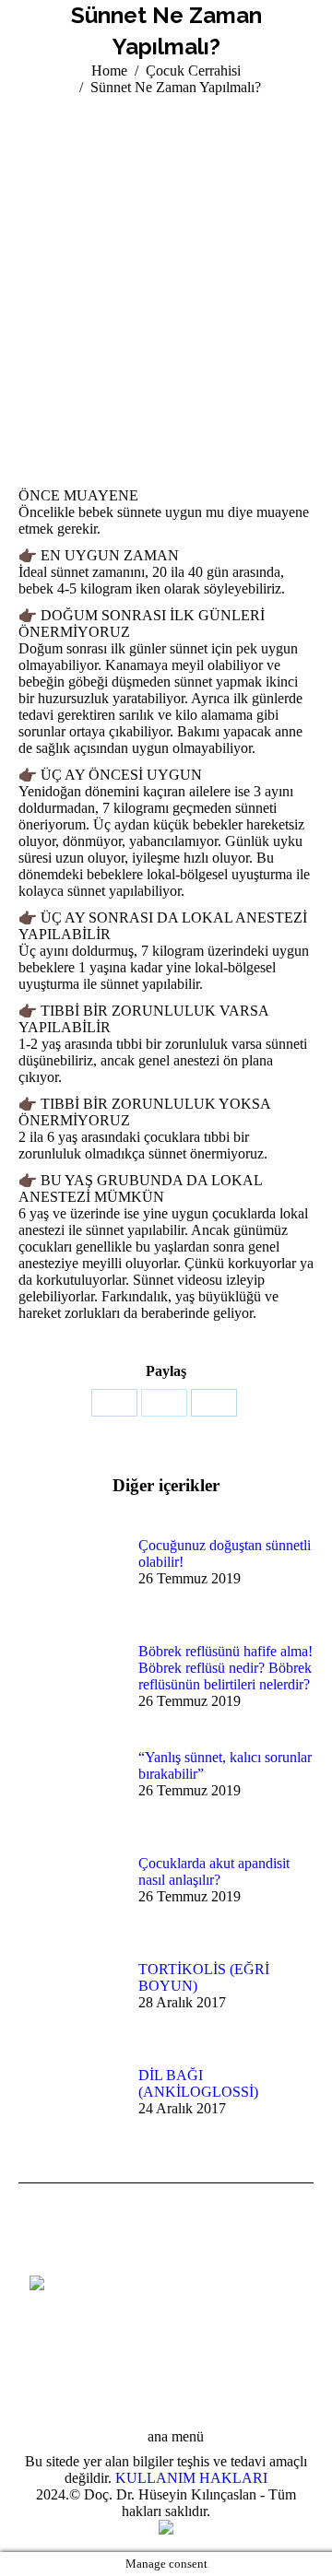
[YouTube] (43, 2336)
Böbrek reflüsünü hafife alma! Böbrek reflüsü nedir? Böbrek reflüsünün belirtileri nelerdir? (225, 1668)
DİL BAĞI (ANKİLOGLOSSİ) (198, 2083)
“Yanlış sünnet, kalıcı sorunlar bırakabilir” (225, 1765)
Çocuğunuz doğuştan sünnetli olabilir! (225, 1553)
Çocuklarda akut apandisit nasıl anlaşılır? (214, 1871)
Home (109, 71)
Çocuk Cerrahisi (193, 71)
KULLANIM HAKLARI (191, 2478)
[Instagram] (71, 2336)
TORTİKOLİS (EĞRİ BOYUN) (204, 1977)
